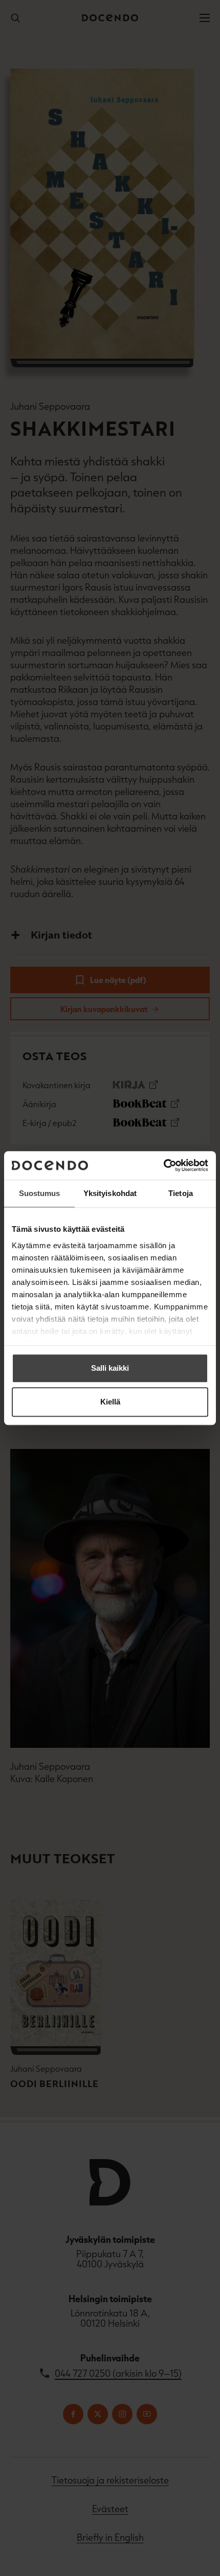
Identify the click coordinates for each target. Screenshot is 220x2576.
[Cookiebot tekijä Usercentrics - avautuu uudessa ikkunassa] (163, 1165)
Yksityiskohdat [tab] (110, 1193)
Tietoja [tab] (181, 1193)
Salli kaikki (110, 1368)
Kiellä (110, 1402)
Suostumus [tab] (40, 1193)
